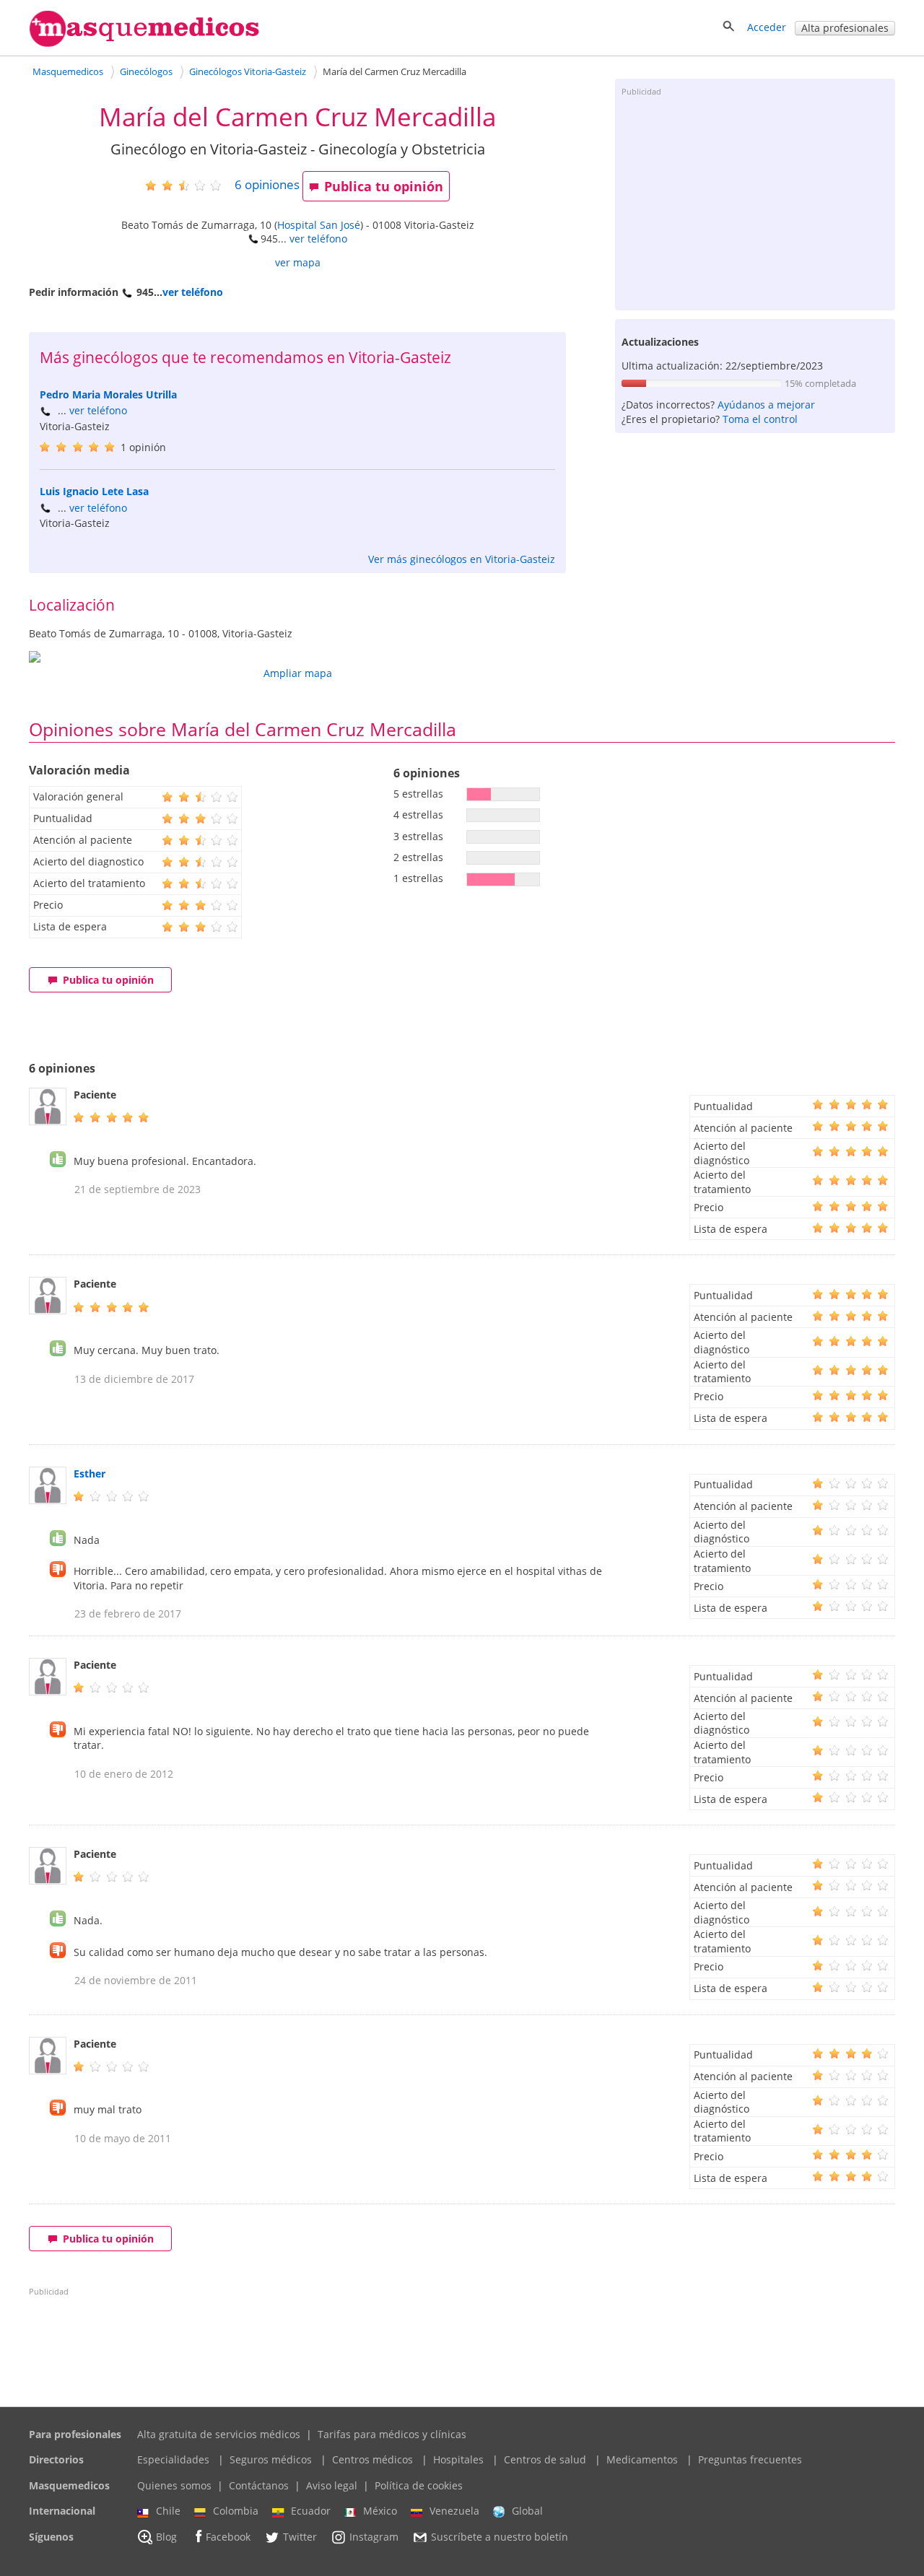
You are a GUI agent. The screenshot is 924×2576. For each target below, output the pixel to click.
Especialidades (173, 2459)
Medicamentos (642, 2459)
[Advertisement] (755, 202)
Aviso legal (332, 2485)
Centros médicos (372, 2459)
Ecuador (311, 2511)
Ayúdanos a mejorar (766, 405)
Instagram (374, 2537)
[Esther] (48, 1500)
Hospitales (458, 2459)
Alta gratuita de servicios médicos (219, 2434)
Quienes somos (174, 2485)
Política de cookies (419, 2485)
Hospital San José (319, 225)
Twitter (300, 2537)
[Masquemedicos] (144, 44)
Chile (168, 2511)
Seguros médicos (271, 2459)
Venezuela (454, 2511)
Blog (166, 2537)
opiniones (267, 184)
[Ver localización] (297, 657)
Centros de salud (545, 2459)
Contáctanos (259, 2485)
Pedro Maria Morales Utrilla (108, 394)
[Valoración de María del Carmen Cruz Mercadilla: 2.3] (189, 185)
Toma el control (760, 419)
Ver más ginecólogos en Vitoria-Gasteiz (462, 559)
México (380, 2511)
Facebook (228, 2537)
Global (527, 2511)
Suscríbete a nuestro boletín (500, 2537)
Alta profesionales (845, 28)
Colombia (236, 2511)
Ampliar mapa (298, 673)
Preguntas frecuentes (750, 2459)
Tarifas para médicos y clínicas (392, 2434)
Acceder (767, 27)
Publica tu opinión (384, 186)
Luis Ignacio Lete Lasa (94, 491)
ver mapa (298, 262)
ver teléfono (318, 239)
